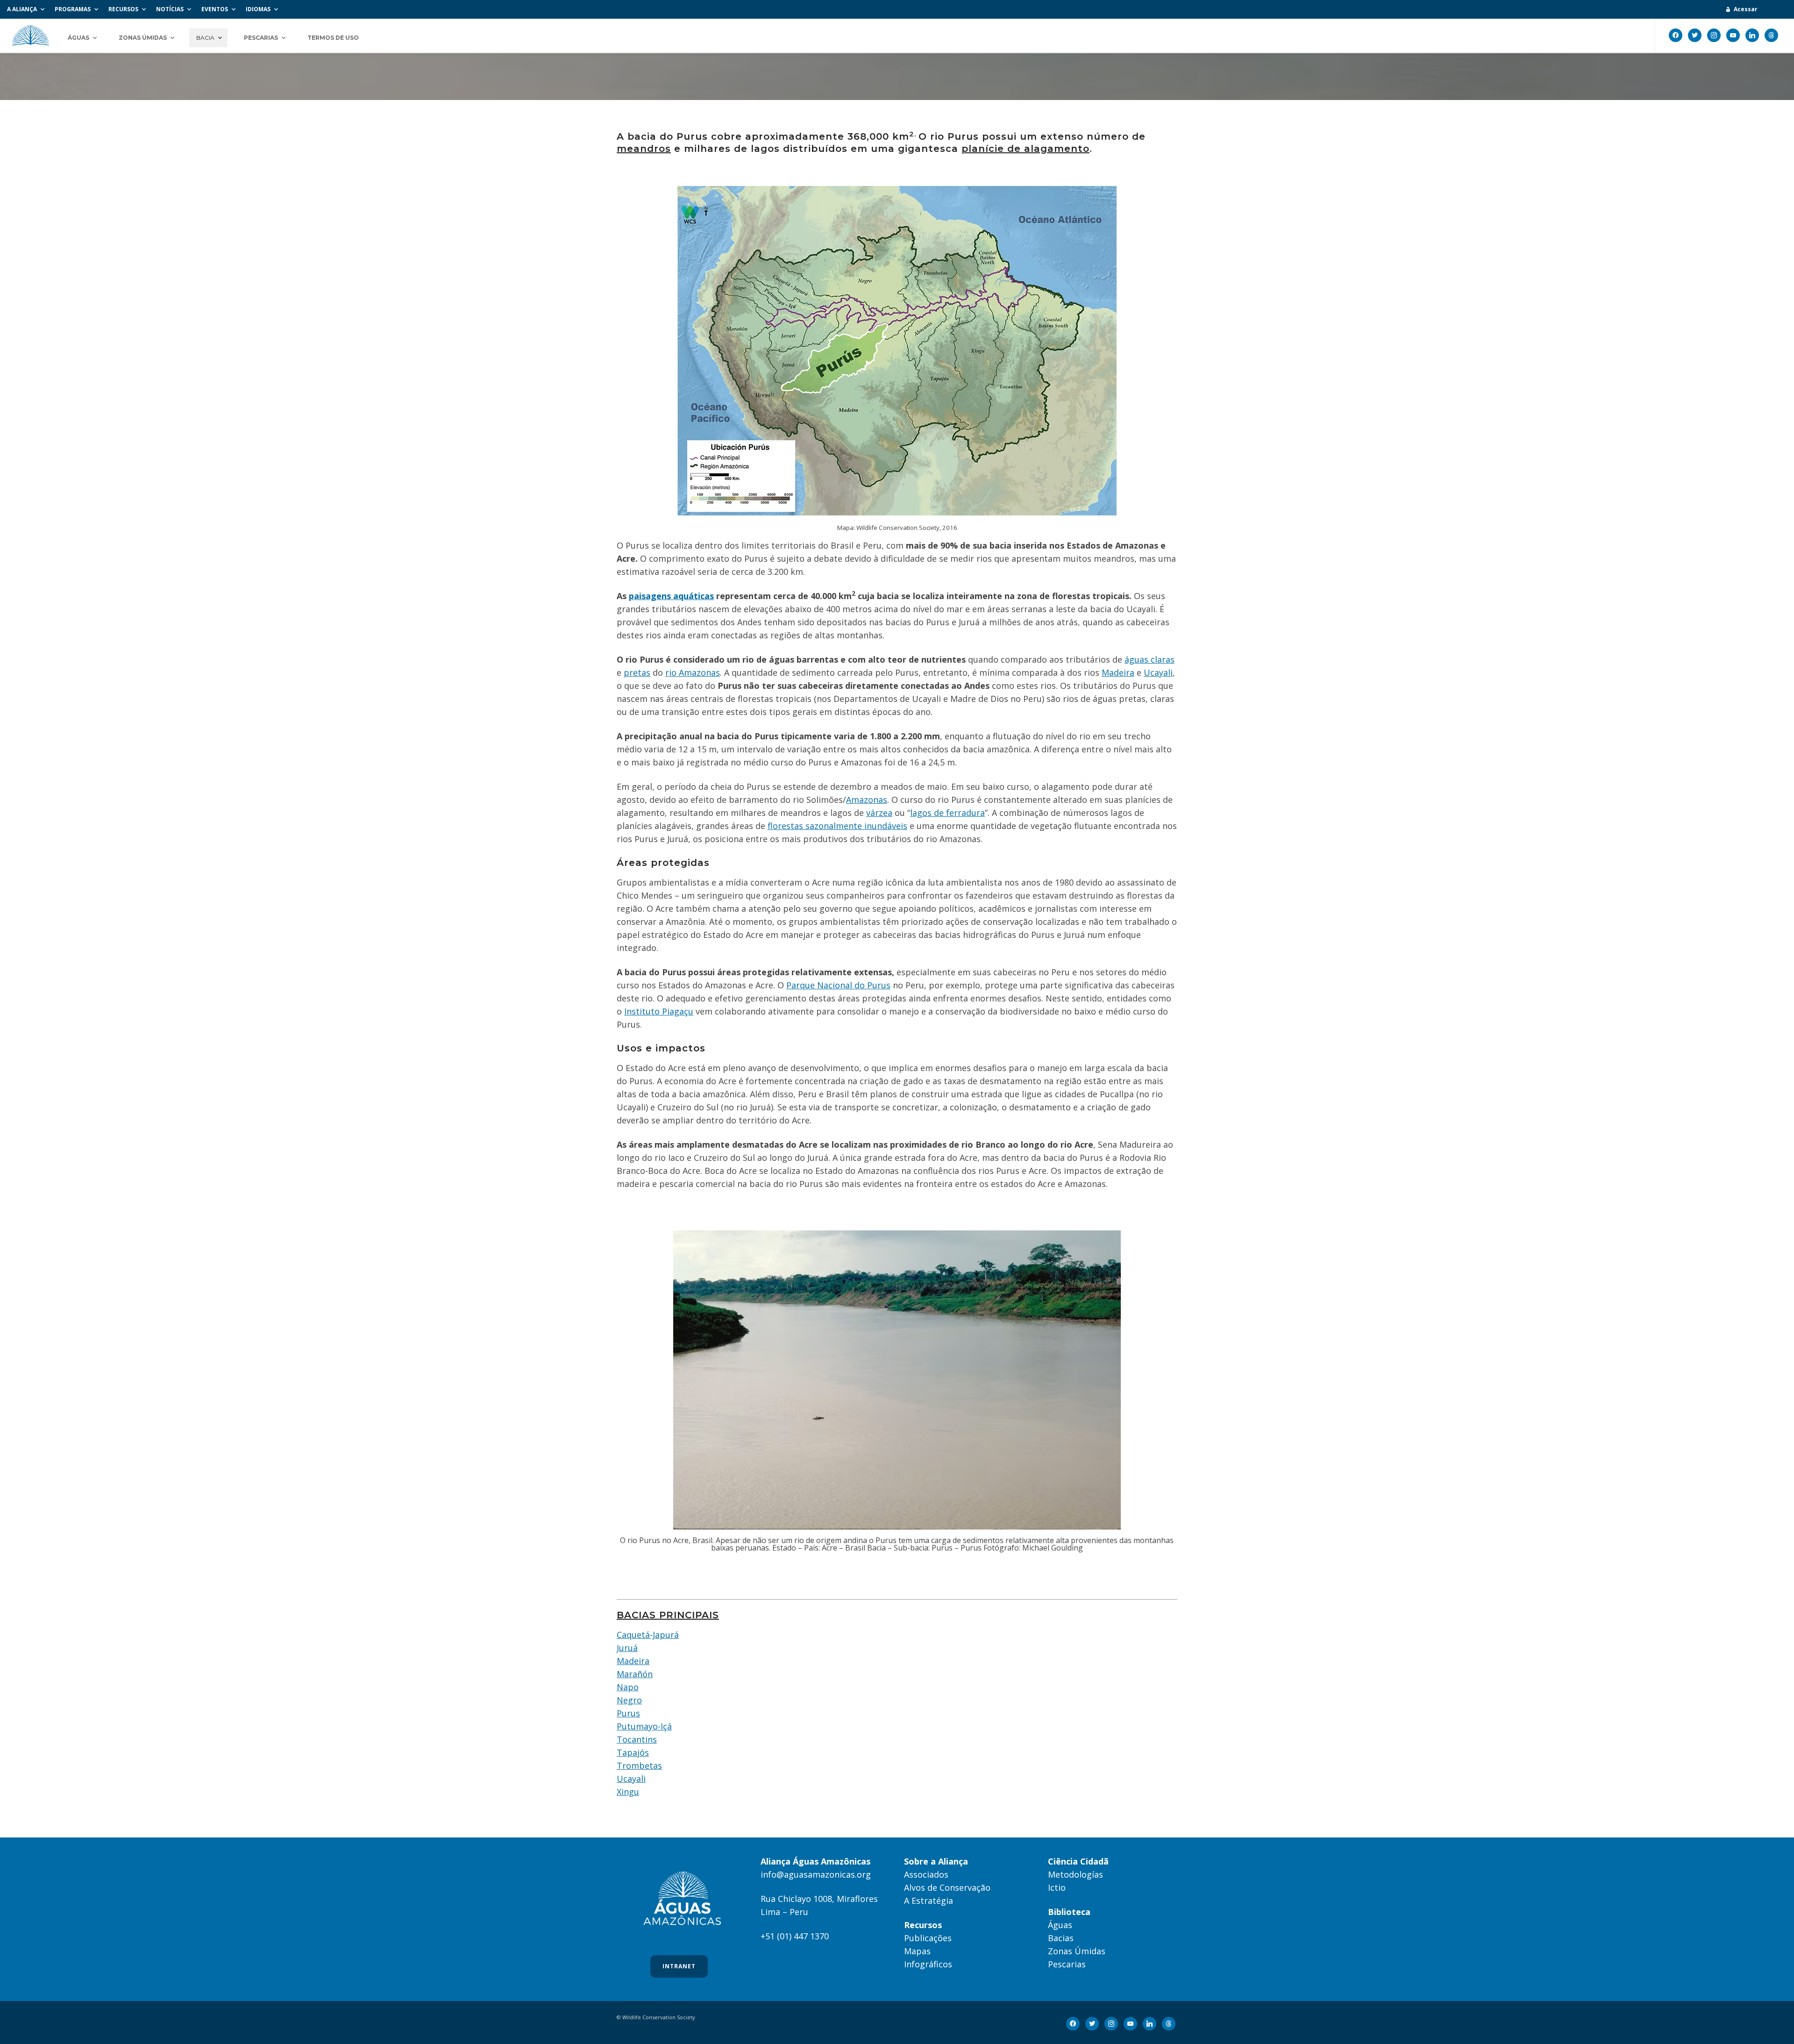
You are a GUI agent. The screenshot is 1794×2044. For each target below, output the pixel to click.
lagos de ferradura (947, 813)
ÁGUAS (78, 38)
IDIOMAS (258, 9)
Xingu (628, 1792)
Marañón (635, 1674)
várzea (879, 813)
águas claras (1150, 659)
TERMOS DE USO (333, 38)
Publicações (928, 1938)
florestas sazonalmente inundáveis (837, 826)
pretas (637, 672)
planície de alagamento (1025, 149)
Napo (628, 1687)
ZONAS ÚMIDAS (143, 38)
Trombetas (639, 1765)
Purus (628, 1713)
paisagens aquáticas (671, 596)
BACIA (205, 38)
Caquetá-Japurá (648, 1635)
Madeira (1118, 672)
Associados (926, 1874)
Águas (1060, 1925)
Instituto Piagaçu (659, 1011)
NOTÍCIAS (170, 9)
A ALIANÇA (22, 9)
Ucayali (1158, 672)
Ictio (1057, 1887)
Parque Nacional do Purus (838, 985)
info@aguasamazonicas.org (816, 1874)
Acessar (1746, 9)
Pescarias (1067, 1964)
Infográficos (928, 1964)
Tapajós (633, 1752)
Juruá (627, 1648)
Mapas (917, 1951)
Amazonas (867, 800)
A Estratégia (929, 1901)
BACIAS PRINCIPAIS (668, 1615)
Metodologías (1075, 1874)
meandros (644, 149)
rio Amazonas (693, 672)
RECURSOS (123, 9)
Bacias (1061, 1938)
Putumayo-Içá (644, 1726)
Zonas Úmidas (1077, 1951)
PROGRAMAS (73, 9)
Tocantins (637, 1739)
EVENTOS (215, 9)
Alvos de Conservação (947, 1887)
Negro (629, 1700)
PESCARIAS (261, 38)
